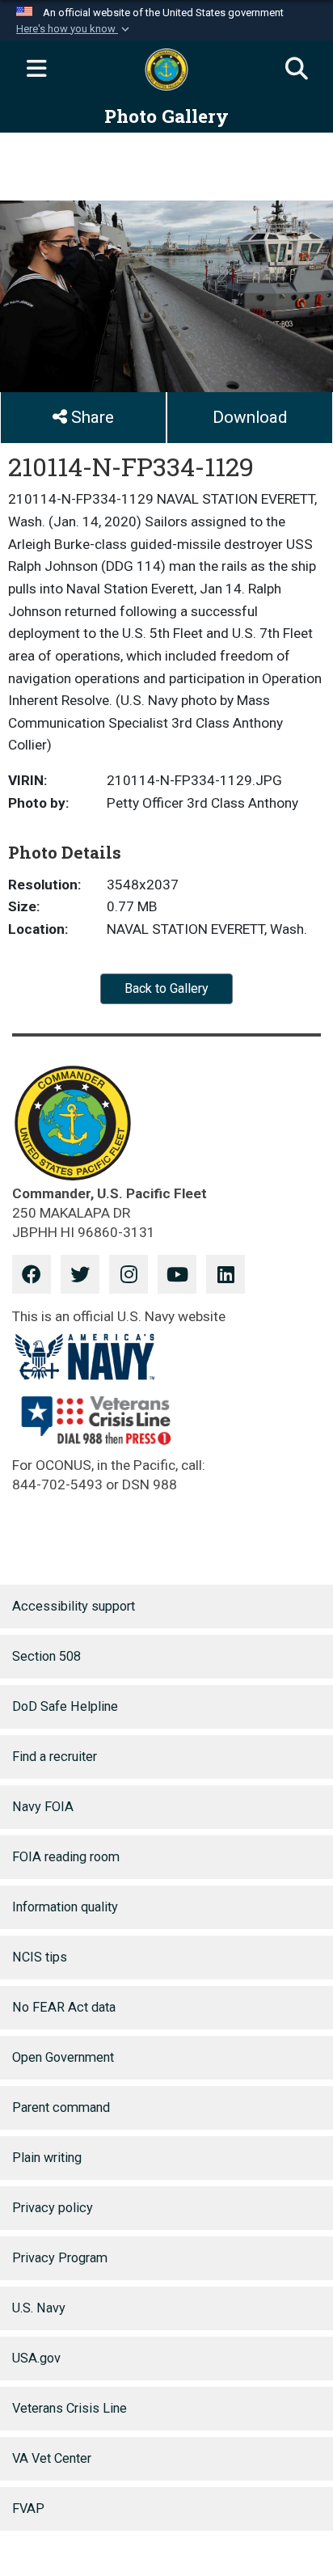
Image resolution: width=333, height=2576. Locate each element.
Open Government (63, 2057)
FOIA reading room (66, 1857)
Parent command (61, 2107)
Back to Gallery (166, 988)
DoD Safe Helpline (65, 1706)
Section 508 (46, 1656)
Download (250, 417)
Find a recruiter (55, 1757)
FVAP (28, 2508)
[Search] (297, 70)
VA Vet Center (52, 2458)
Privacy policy (53, 2208)
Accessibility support (74, 1606)
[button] (74, 29)
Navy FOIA (43, 1807)
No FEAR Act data (64, 2007)
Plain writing (47, 2158)
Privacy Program (60, 2258)
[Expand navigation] (36, 70)
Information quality (65, 1907)
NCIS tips (40, 1957)
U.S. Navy (39, 2308)
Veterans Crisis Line (70, 2408)
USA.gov (36, 2358)
